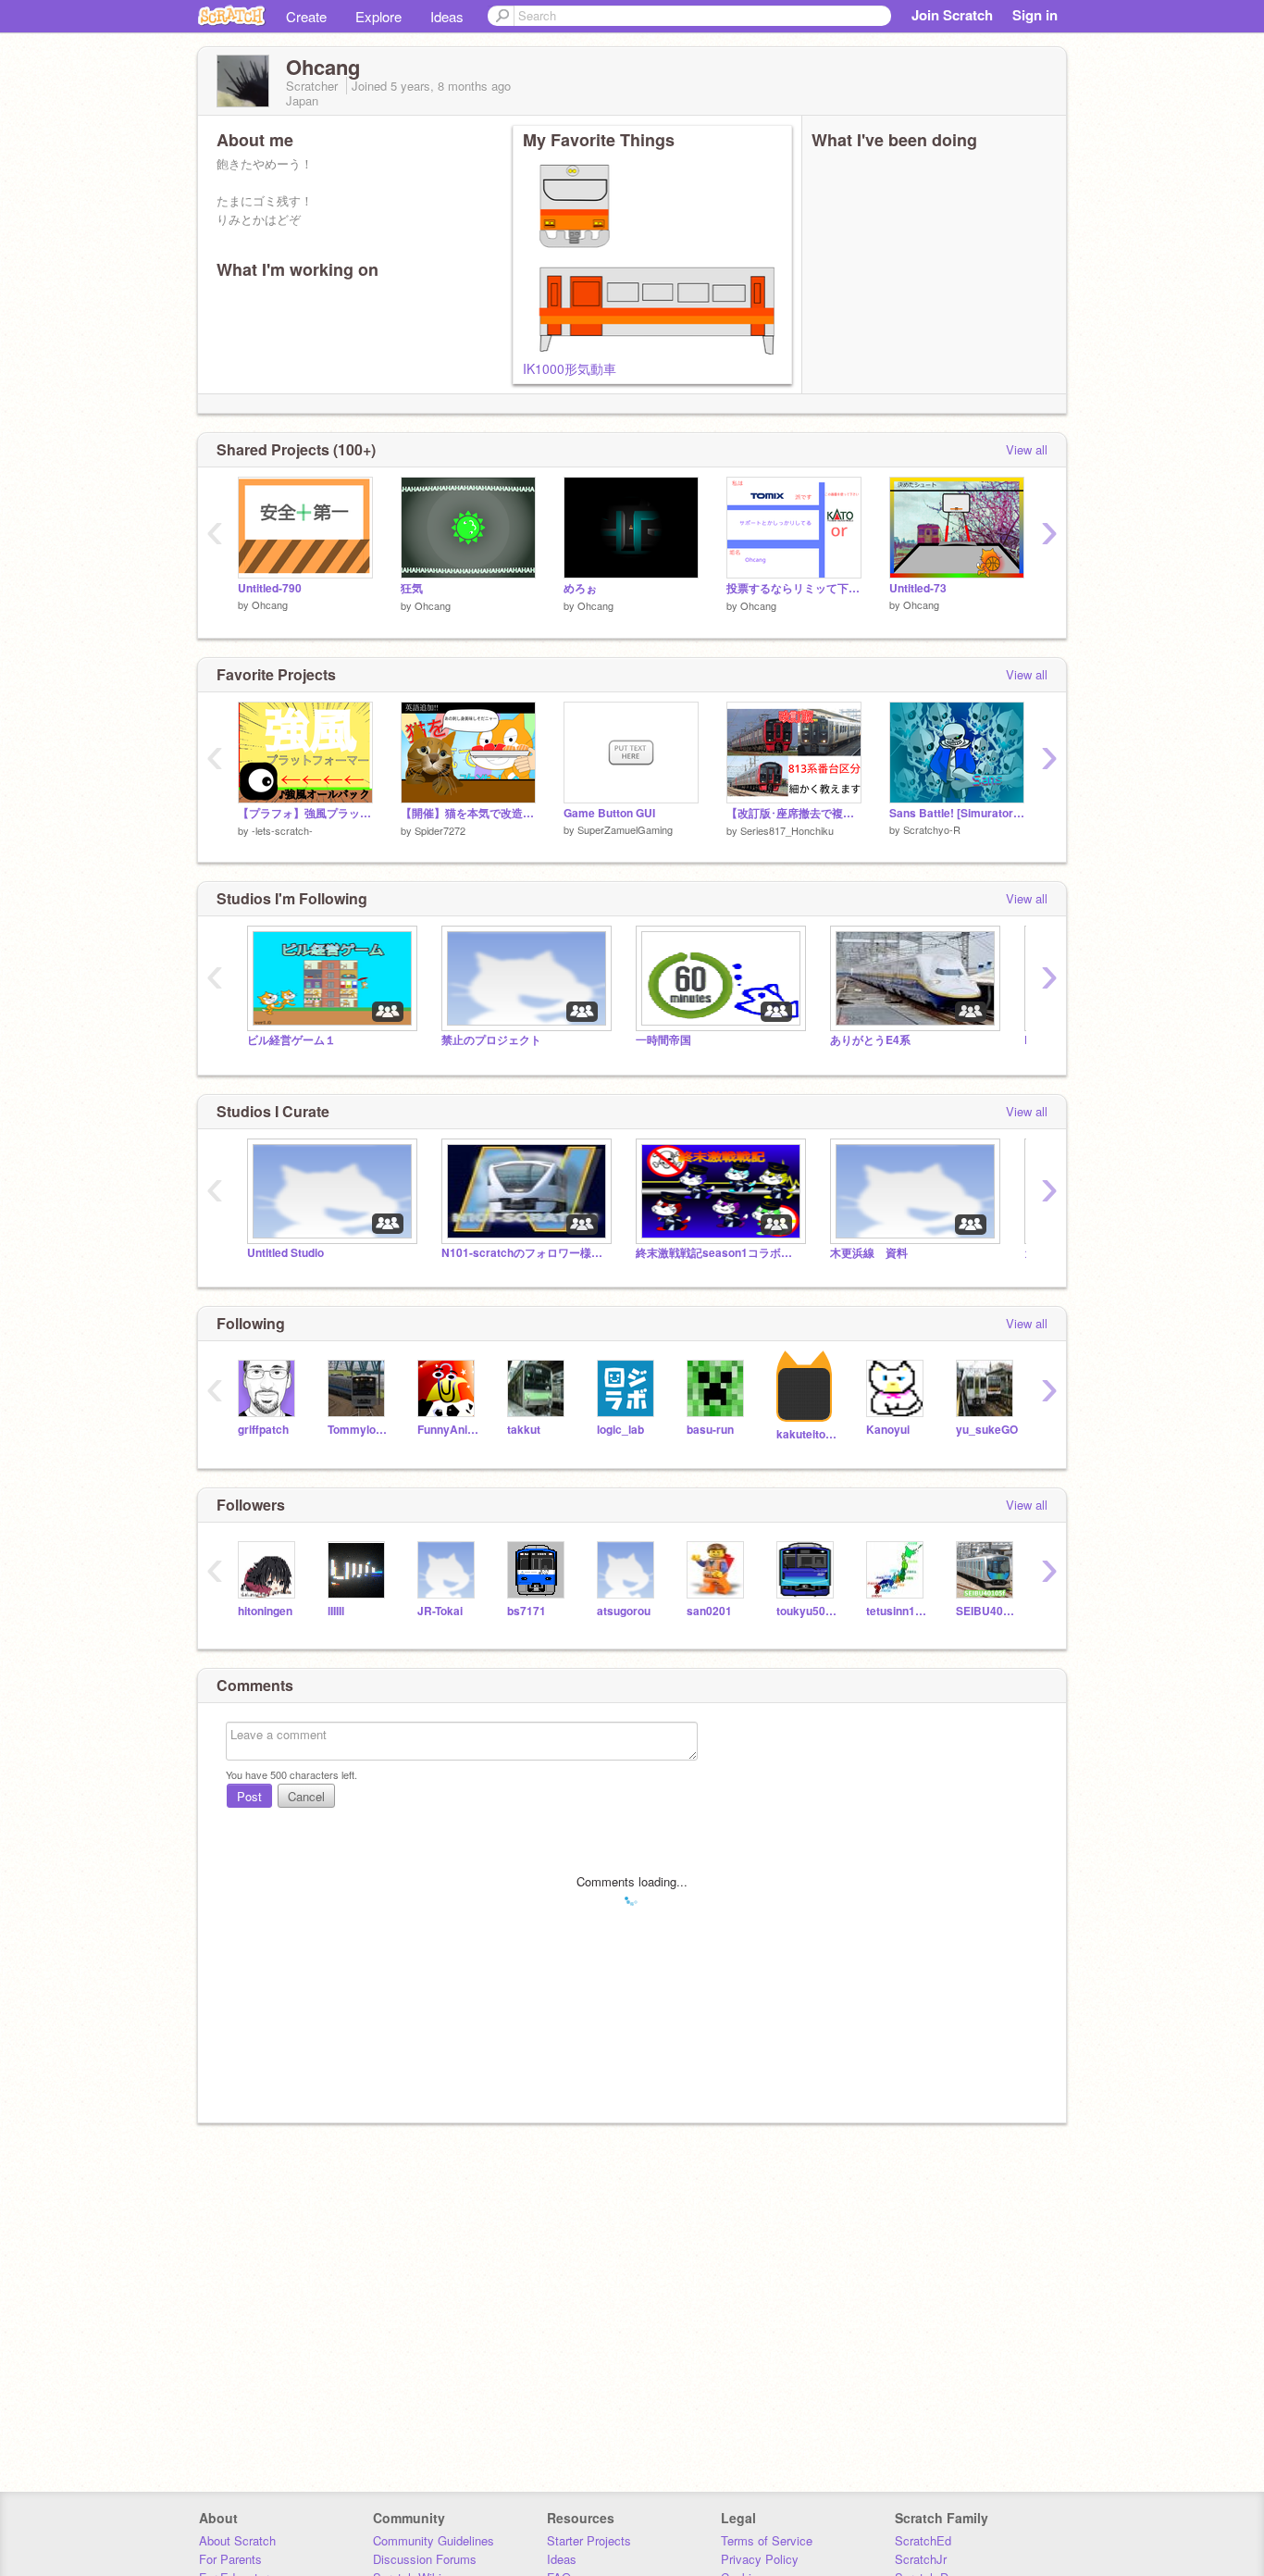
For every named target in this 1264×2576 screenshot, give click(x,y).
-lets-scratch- (282, 830)
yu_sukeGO (987, 1430)
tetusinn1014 (897, 1611)
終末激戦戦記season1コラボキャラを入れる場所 (719, 1253)
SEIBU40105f (987, 1611)
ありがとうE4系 (870, 1040)
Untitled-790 (270, 588)
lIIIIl (336, 1611)
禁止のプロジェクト (491, 1040)
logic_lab (620, 1430)
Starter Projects (589, 2540)
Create (306, 16)
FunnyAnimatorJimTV (448, 1430)
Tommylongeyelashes (359, 1430)
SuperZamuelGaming (625, 829)
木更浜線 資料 (869, 1253)
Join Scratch (952, 15)
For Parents (230, 2559)
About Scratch (237, 2540)
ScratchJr (921, 2559)
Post (249, 1796)
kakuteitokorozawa (807, 1434)
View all (1027, 449)
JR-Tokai (440, 1611)
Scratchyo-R (932, 829)
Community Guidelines (434, 2540)
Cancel (306, 1796)
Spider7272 (440, 830)
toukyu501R (807, 1611)
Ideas (447, 16)
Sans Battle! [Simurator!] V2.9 (957, 813)
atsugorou (624, 1611)
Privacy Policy (760, 2559)
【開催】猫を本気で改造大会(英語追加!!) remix (468, 813)
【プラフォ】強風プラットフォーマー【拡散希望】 (305, 813)
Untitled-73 (918, 588)
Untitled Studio (285, 1253)
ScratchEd (923, 2540)
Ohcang (270, 604)
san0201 (709, 1611)
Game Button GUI (609, 813)
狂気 (412, 588)
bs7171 (527, 1611)
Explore (378, 16)
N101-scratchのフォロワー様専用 (525, 1253)
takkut (524, 1430)
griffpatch (263, 1430)
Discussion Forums (425, 2559)
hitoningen (265, 1611)
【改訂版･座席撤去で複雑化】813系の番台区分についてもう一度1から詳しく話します (794, 813)
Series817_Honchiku (787, 830)
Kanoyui (888, 1430)
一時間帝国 (663, 1040)
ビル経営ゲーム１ (291, 1040)
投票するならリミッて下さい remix (794, 588)
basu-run (710, 1430)
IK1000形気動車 (570, 368)
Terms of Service (767, 2540)
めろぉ (580, 588)
